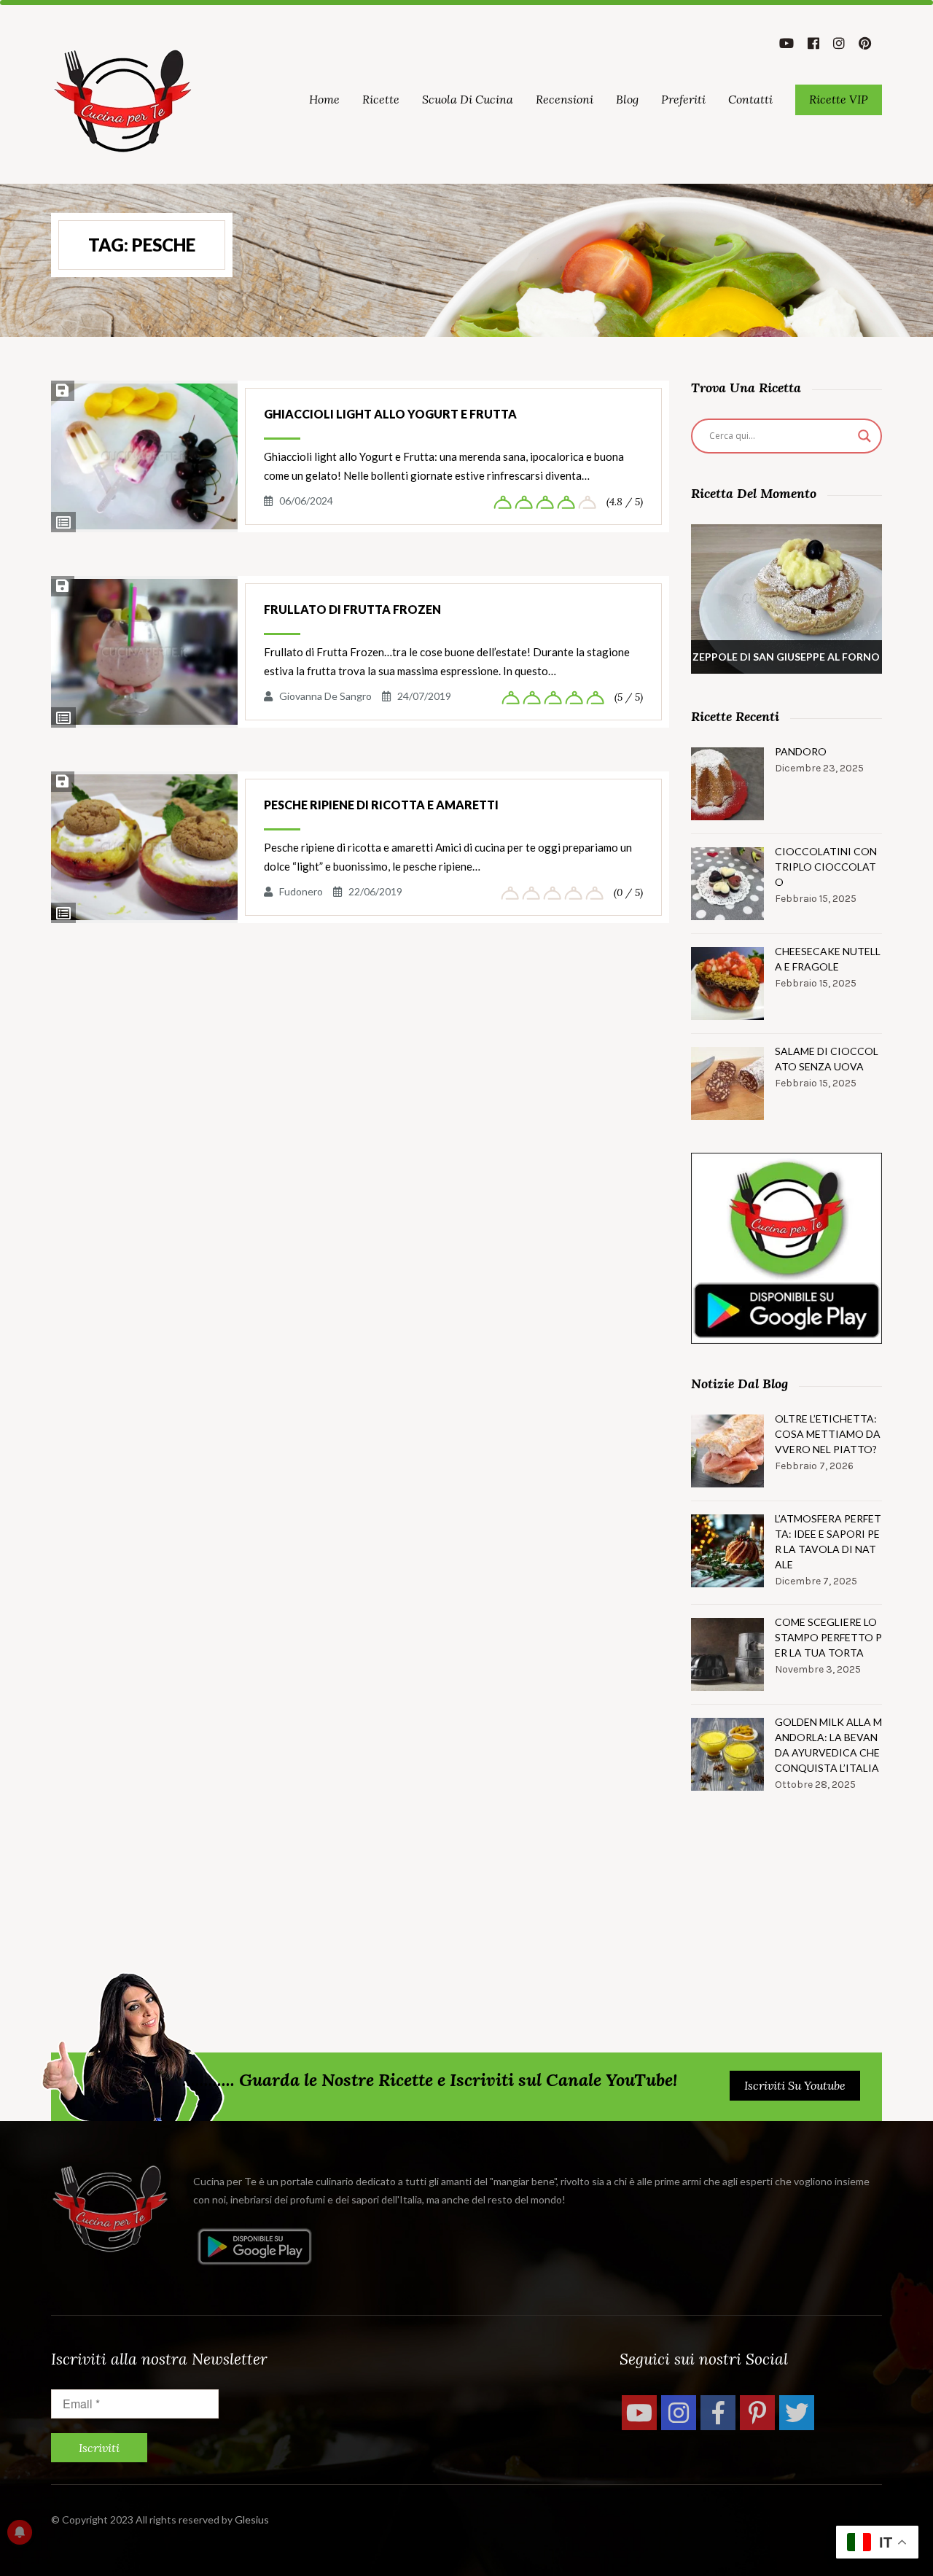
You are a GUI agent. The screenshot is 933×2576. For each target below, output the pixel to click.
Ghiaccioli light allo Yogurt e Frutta (390, 414)
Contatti (750, 99)
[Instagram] (679, 2413)
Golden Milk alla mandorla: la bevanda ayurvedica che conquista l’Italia (828, 1745)
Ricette (381, 99)
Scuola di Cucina (468, 99)
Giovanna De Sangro (325, 696)
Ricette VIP (839, 99)
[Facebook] (718, 2413)
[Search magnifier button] (864, 436)
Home (324, 99)
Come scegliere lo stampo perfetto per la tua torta (828, 1637)
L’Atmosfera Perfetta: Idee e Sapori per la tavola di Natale (828, 1541)
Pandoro (801, 751)
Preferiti (683, 99)
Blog (627, 99)
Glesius (252, 2519)
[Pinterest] (757, 2413)
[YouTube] (639, 2413)
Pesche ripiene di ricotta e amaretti (381, 805)
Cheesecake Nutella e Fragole (828, 959)
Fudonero (301, 891)
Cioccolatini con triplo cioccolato (826, 867)
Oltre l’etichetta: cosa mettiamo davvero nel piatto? (828, 1434)
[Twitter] (797, 2413)
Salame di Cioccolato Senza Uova (827, 1059)
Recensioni (565, 99)
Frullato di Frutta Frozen (352, 609)
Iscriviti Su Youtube (795, 2085)
